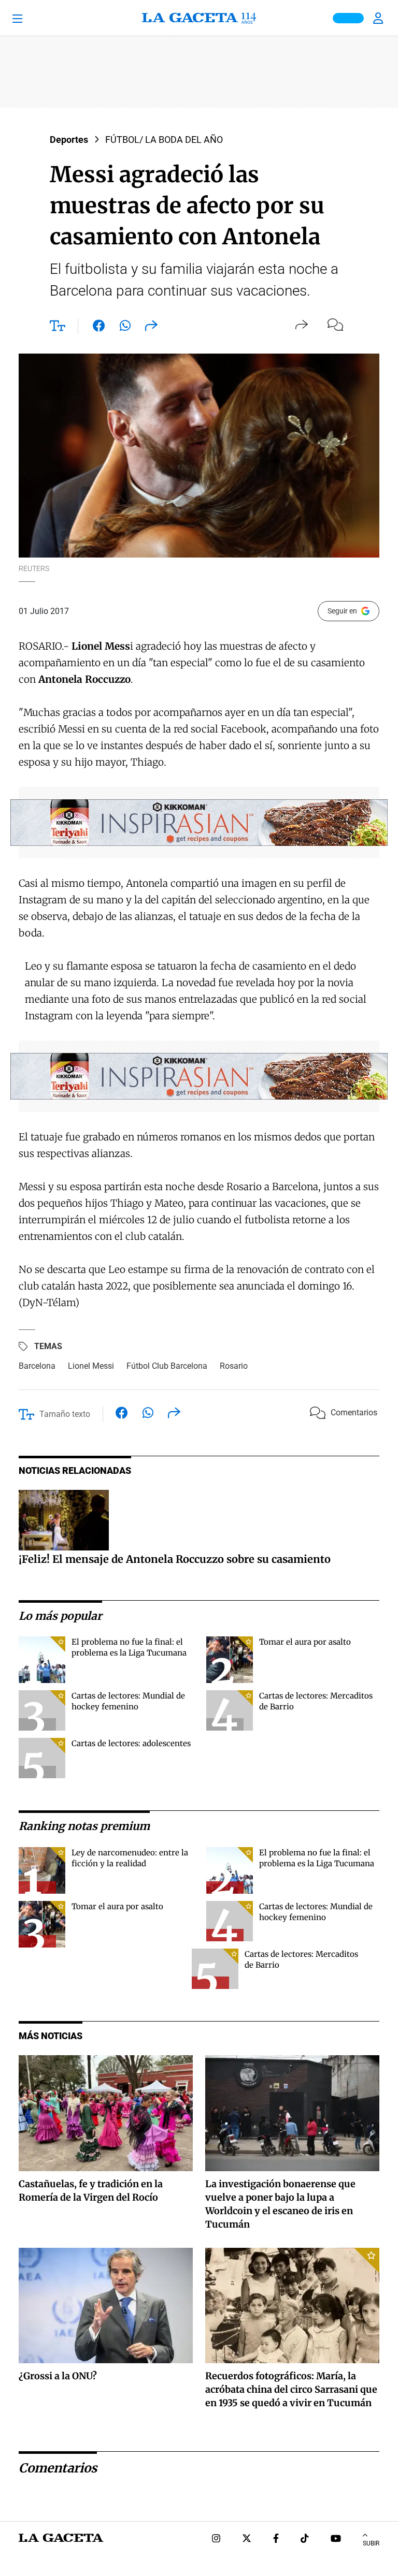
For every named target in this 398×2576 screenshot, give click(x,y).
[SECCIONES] (31, 18)
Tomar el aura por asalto (305, 1642)
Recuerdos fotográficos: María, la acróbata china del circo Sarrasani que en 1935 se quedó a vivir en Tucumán (291, 2389)
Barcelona (37, 1366)
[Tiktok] (305, 2540)
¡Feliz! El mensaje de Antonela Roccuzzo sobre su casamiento (175, 1559)
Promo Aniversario (348, 18)
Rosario (234, 1366)
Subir (371, 2543)
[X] (247, 2540)
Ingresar (379, 18)
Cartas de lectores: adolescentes (131, 1743)
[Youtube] (336, 2540)
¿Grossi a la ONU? (58, 2376)
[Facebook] (276, 2540)
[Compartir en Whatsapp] (125, 328)
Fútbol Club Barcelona (167, 1366)
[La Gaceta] (199, 18)
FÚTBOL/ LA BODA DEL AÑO (164, 140)
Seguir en (342, 611)
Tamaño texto (65, 1414)
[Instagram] (216, 2540)
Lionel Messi (91, 1366)
